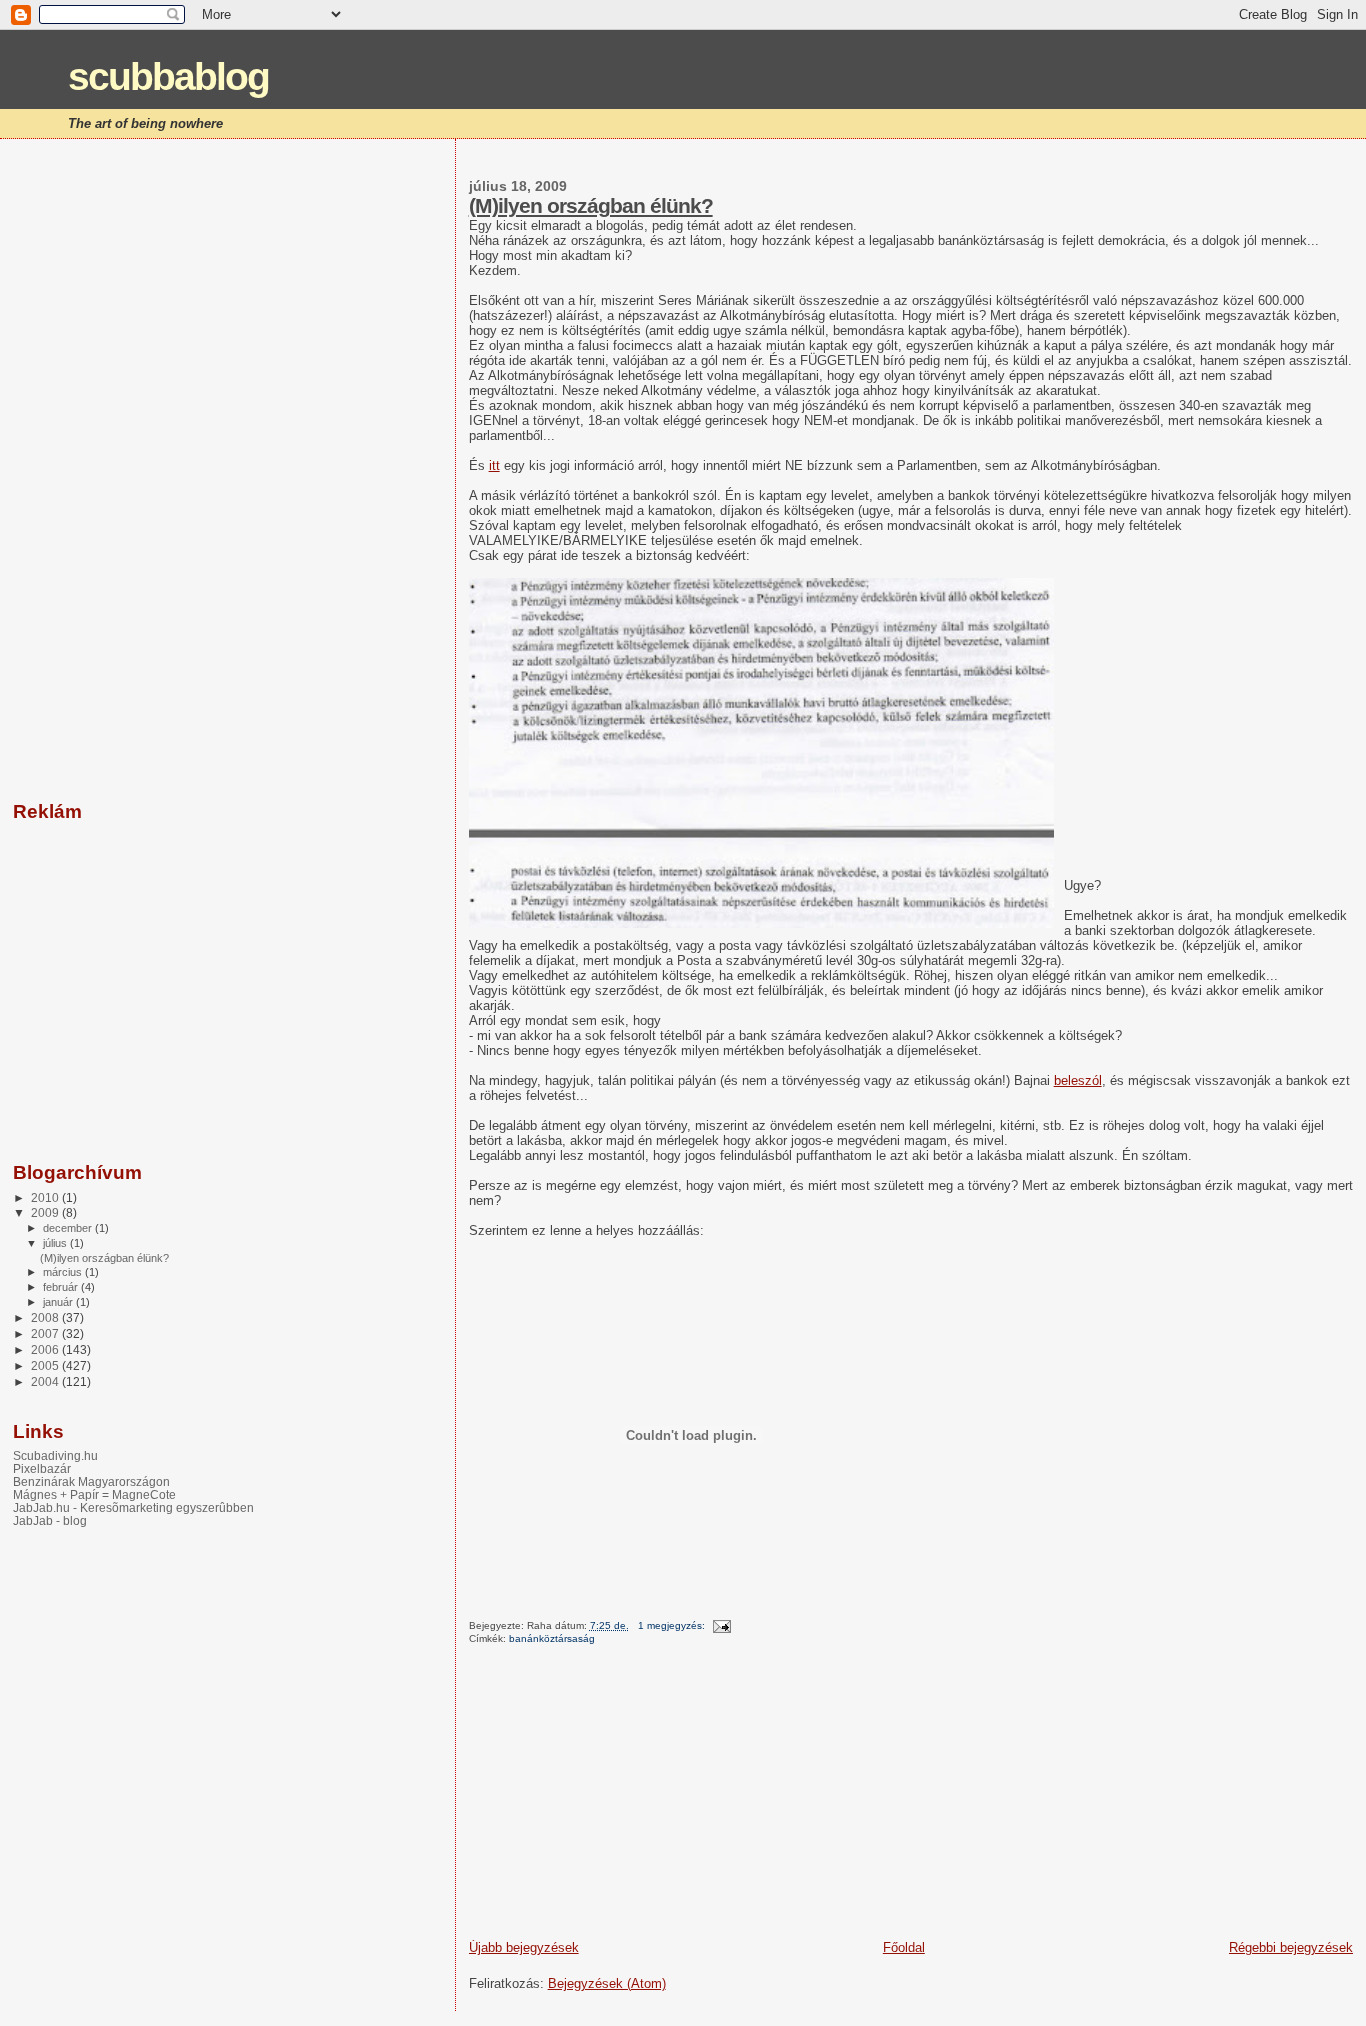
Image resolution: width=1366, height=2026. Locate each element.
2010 (46, 1197)
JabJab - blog (50, 1520)
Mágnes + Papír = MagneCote (94, 1494)
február (62, 1287)
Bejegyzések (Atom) (607, 1983)
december (69, 1228)
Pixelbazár (42, 1468)
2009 (46, 1212)
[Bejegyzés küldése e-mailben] (721, 1625)
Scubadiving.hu (55, 1455)
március (64, 1272)
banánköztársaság (552, 1638)
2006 (46, 1349)
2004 (46, 1381)
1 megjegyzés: (673, 1625)
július (56, 1243)
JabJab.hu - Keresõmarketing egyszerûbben (133, 1507)
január (59, 1302)
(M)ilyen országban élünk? (591, 205)
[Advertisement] (619, 1799)
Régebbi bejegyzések (1291, 1947)
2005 (46, 1365)
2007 (46, 1333)
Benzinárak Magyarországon (91, 1481)
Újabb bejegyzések (524, 1947)
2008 (46, 1317)
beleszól (1078, 1080)
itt (494, 465)
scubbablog (168, 76)
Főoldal (904, 1947)
